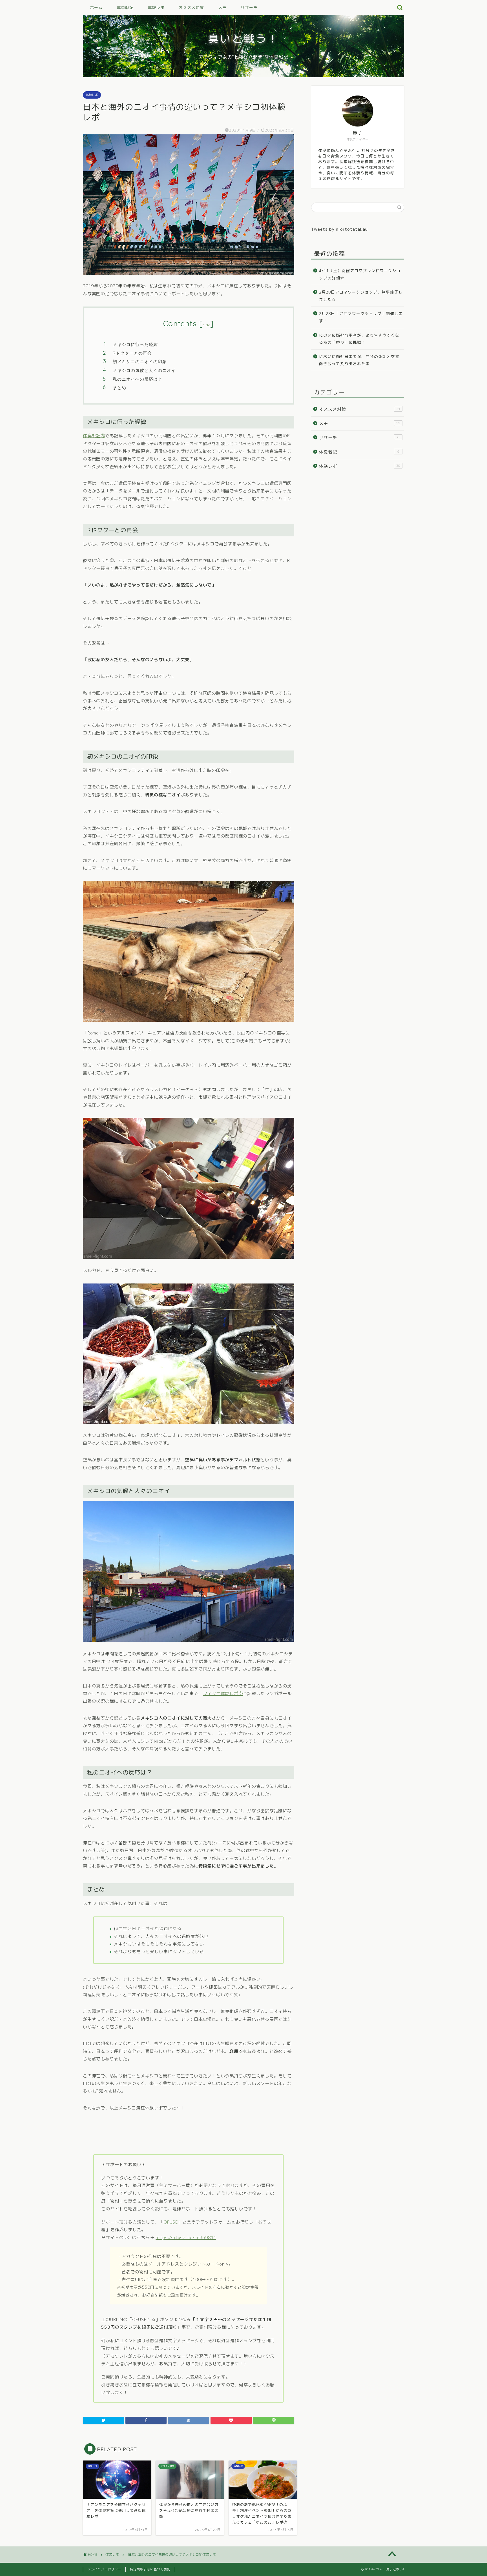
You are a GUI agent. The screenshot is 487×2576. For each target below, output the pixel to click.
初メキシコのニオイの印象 (140, 362)
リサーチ (249, 8)
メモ (222, 8)
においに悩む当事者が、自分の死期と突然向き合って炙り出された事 (359, 360)
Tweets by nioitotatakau (339, 229)
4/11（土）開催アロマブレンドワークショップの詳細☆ (360, 274)
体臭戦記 (125, 8)
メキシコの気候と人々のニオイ (144, 370)
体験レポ (156, 8)
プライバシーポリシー (104, 2569)
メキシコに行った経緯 (135, 344)
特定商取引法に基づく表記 (150, 2569)
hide (206, 325)
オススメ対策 (191, 8)
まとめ (119, 387)
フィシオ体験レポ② (223, 1694)
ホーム (96, 8)
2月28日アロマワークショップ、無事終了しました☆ (361, 296)
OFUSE (171, 2222)
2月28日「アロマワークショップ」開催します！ (361, 317)
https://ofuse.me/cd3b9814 (186, 2238)
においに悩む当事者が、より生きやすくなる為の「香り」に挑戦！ (359, 339)
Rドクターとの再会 (132, 353)
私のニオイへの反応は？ (138, 379)
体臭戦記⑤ (94, 436)
